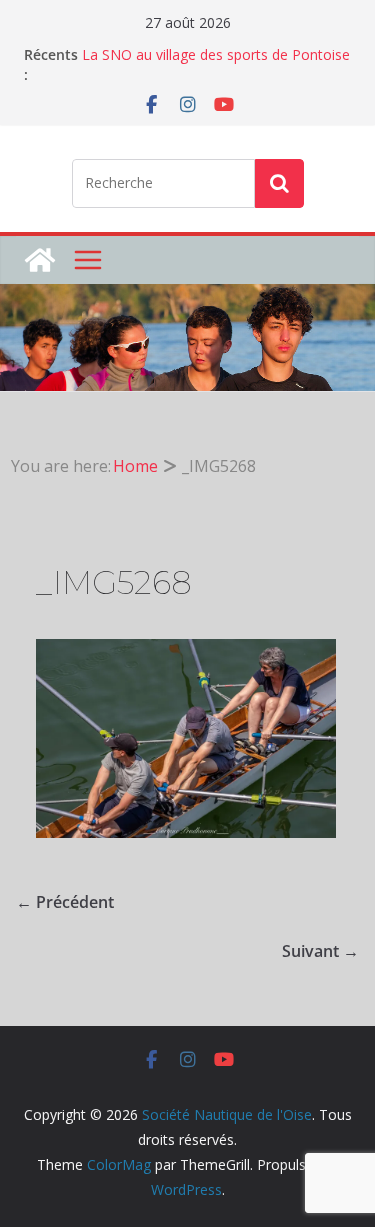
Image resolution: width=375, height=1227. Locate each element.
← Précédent (65, 902)
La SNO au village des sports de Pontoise (216, 54)
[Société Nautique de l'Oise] (40, 260)
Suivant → (320, 951)
